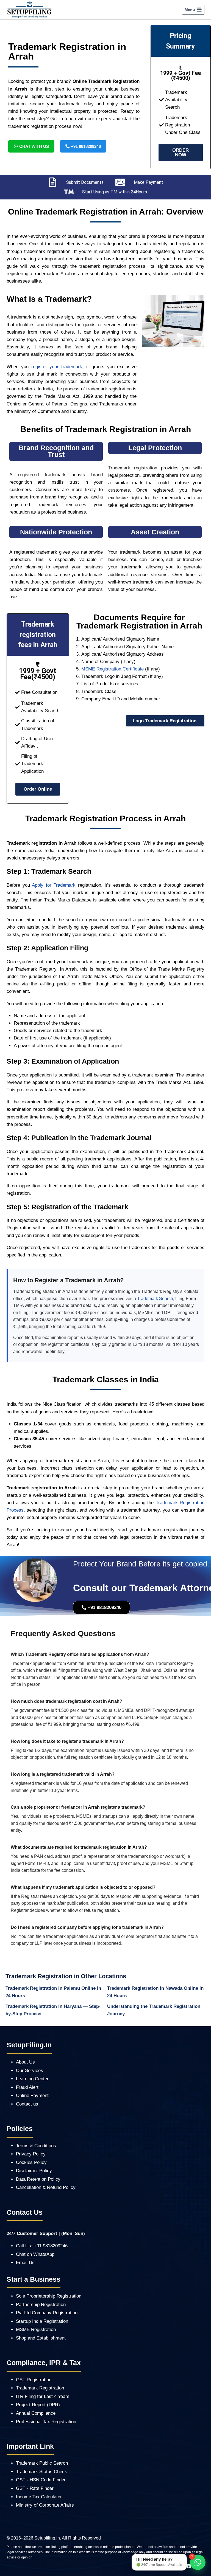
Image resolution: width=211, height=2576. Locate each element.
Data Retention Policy (38, 2179)
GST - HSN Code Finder (41, 2480)
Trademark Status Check (41, 2472)
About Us (25, 2062)
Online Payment (32, 2096)
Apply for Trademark (54, 885)
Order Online (38, 789)
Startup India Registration (42, 2321)
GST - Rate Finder (35, 2488)
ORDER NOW (181, 153)
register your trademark (57, 367)
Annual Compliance (36, 2413)
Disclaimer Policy (34, 2171)
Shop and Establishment (41, 2338)
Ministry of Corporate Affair (44, 2505)
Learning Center (32, 2079)
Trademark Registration (40, 2388)
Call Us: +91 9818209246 (42, 2246)
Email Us (25, 2263)
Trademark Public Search (42, 2463)
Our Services (30, 2071)
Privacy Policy (31, 2154)
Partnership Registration (41, 2305)
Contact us (27, 2104)
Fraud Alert (27, 2087)
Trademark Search (155, 1299)
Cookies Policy (31, 2162)
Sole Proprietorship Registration (49, 2296)
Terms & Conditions (36, 2146)
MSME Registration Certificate (113, 669)
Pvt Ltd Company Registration (47, 2313)
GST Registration (34, 2380)
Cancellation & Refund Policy (46, 2187)
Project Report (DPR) (38, 2405)
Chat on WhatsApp (35, 2254)
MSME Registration (36, 2330)
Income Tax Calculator (39, 2497)
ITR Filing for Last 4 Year (41, 2396)
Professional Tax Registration (46, 2422)
